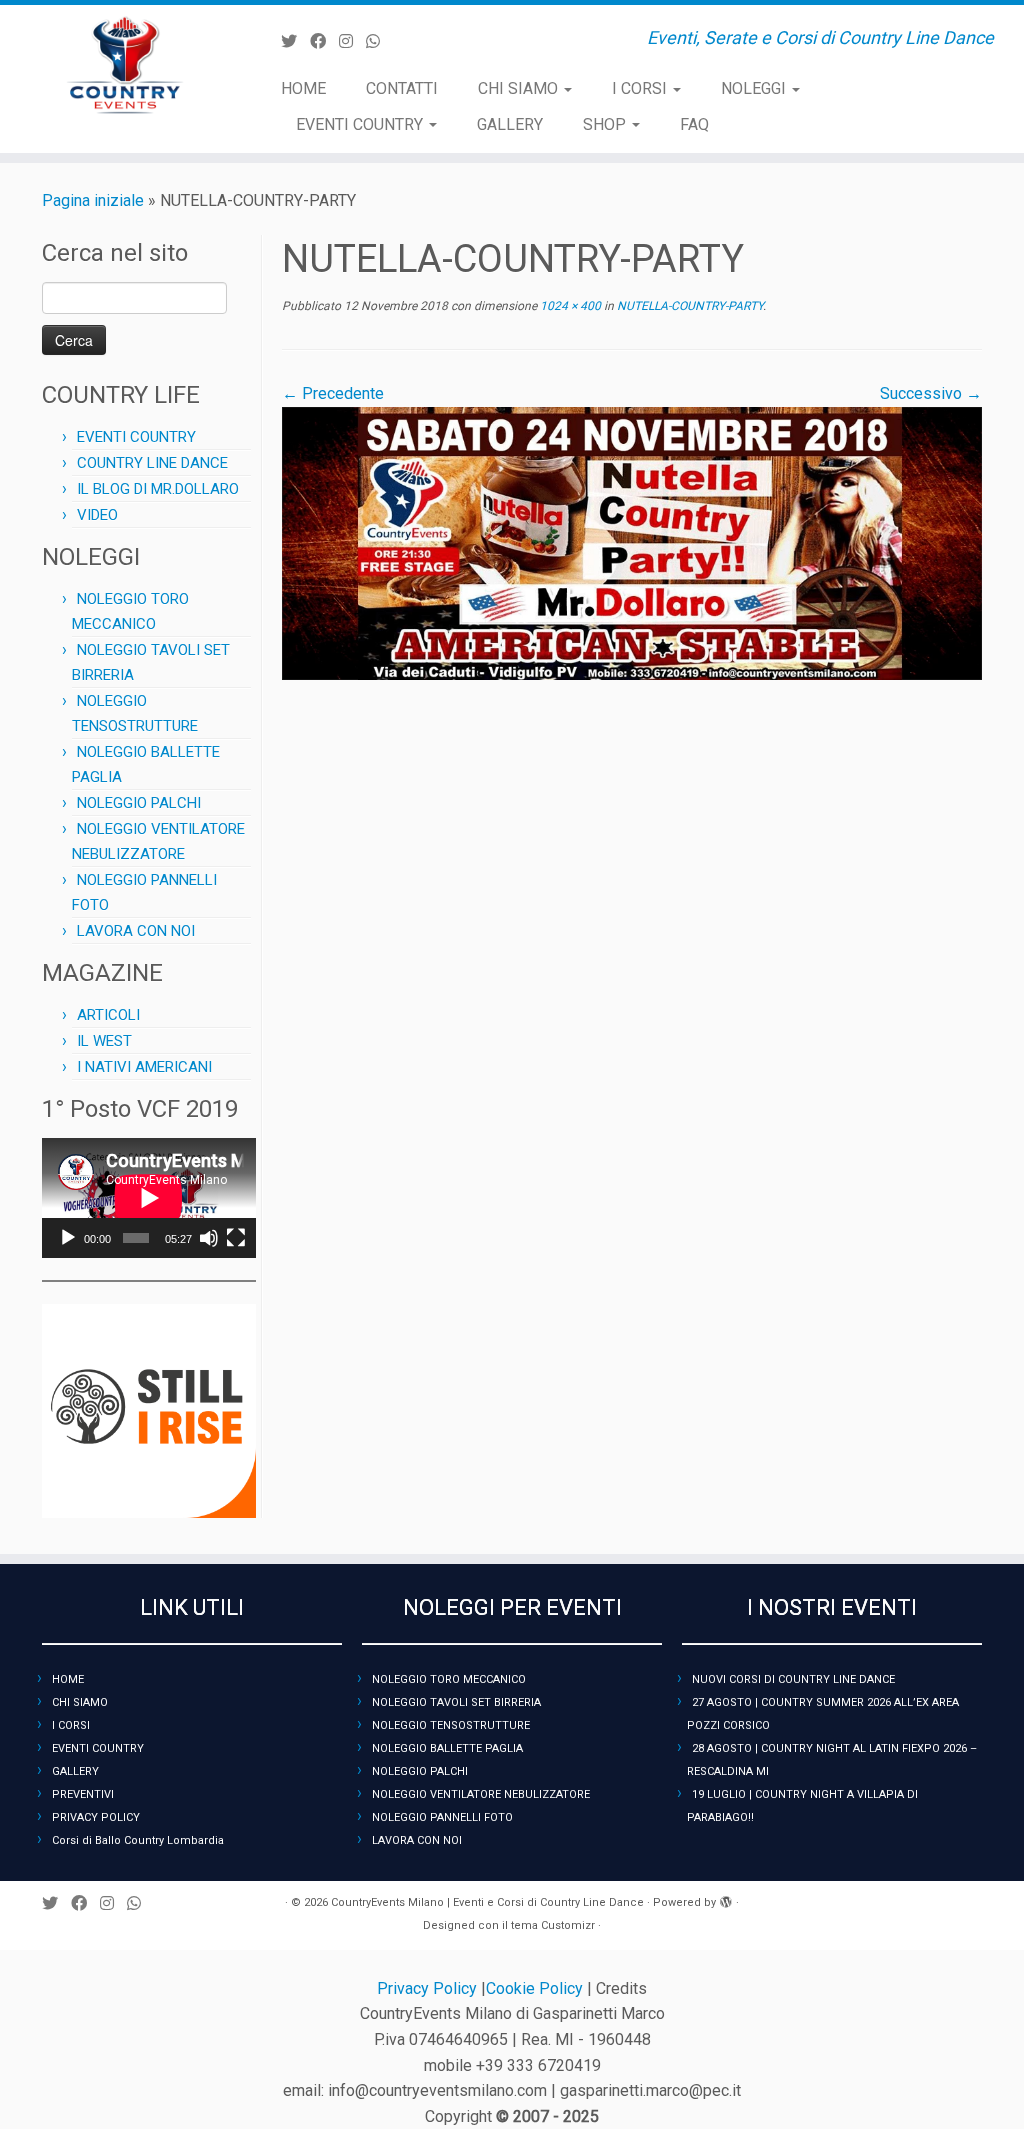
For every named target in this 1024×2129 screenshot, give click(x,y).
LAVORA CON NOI (136, 931)
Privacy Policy (429, 1988)
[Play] (68, 1238)
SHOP (606, 124)
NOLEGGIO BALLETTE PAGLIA (447, 1748)
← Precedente (333, 393)
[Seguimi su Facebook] (324, 41)
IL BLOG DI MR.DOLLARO (158, 489)
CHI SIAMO (520, 88)
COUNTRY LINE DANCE (152, 463)
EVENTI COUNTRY (361, 124)
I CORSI (641, 88)
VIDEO (97, 515)
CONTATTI (402, 88)
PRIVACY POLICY (96, 1817)
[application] (149, 1198)
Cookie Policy (536, 1988)
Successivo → (931, 393)
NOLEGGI (755, 88)
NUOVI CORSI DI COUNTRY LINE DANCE (793, 1679)
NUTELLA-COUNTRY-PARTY (688, 306)
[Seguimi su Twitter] (295, 41)
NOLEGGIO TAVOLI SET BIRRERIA (456, 1702)
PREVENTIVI (83, 1794)
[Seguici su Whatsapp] (379, 41)
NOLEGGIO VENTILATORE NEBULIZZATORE (481, 1794)
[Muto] (209, 1238)
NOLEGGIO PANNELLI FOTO (442, 1817)
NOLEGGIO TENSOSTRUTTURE (451, 1725)
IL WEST (104, 1041)
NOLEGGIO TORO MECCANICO (449, 1679)
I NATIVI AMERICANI (144, 1067)
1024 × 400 (569, 306)
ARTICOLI (108, 1015)
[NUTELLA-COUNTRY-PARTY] (632, 542)
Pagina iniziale (93, 200)
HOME (303, 88)
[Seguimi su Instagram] (352, 41)
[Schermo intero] (236, 1238)
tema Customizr (553, 1925)
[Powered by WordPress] (726, 1899)
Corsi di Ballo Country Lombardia (138, 1840)
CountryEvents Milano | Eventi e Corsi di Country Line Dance (487, 1902)
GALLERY (510, 124)
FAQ (694, 124)
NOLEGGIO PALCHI (139, 803)
